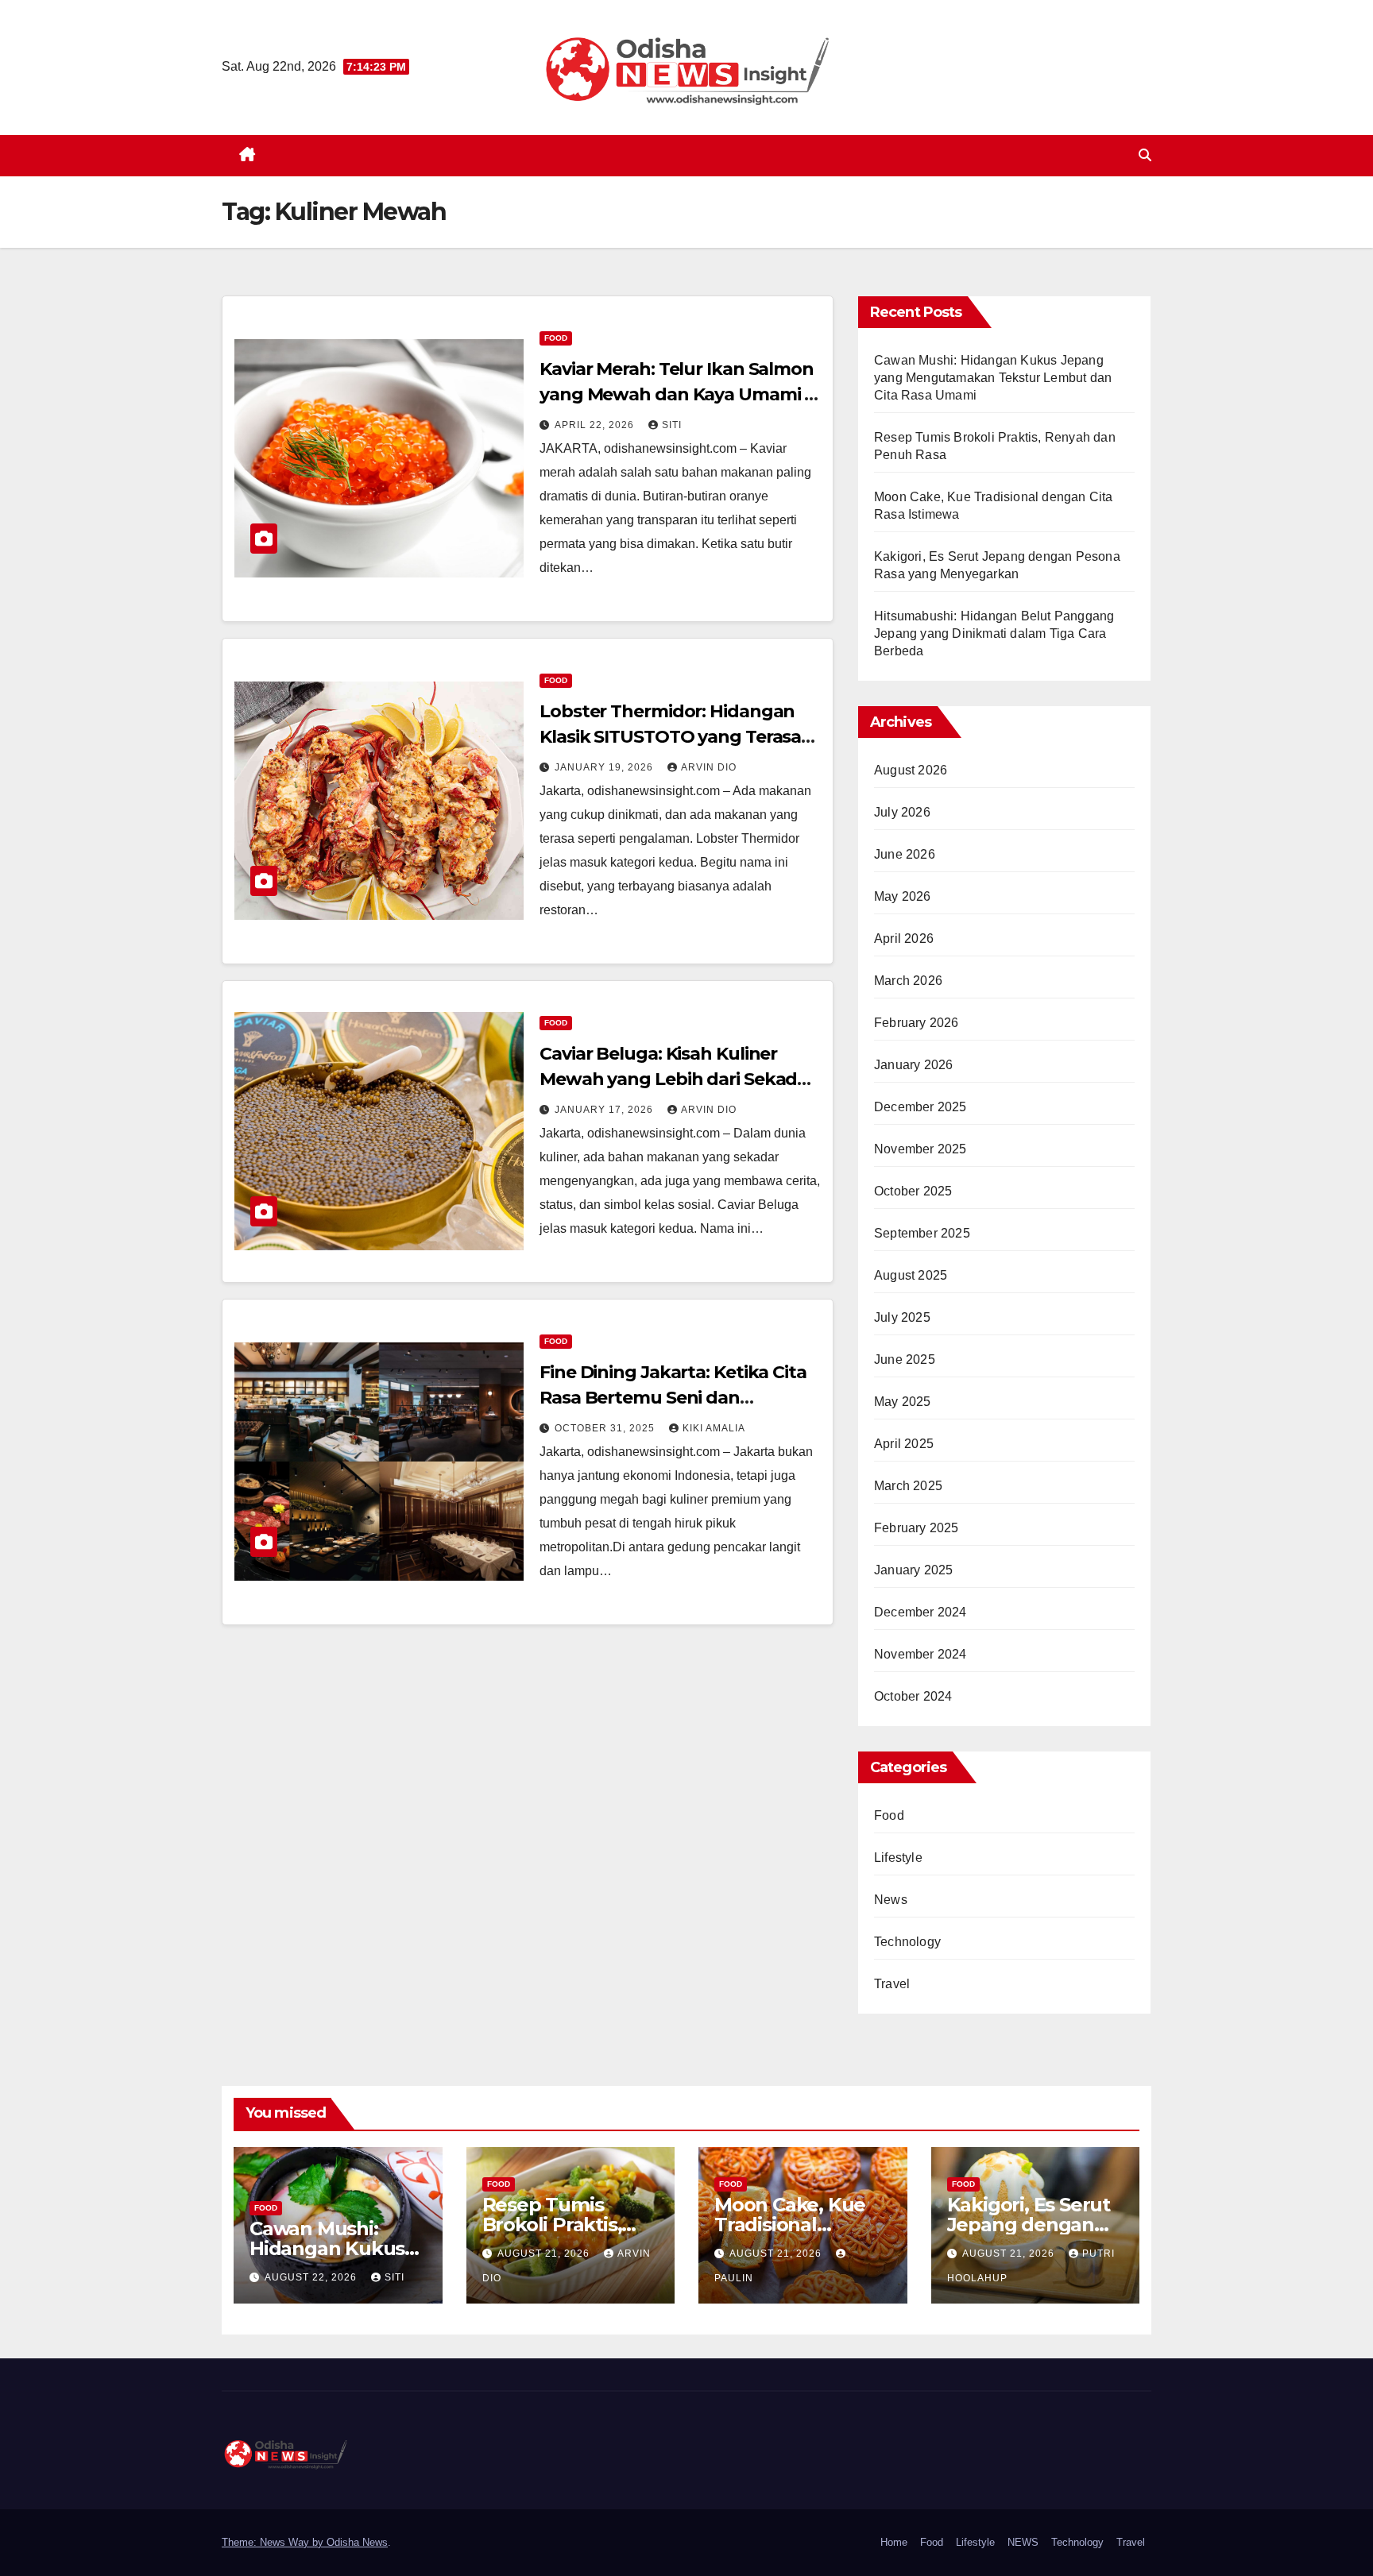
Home (894, 2542)
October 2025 (913, 1191)
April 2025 (904, 1444)
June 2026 (905, 854)
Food (556, 338)
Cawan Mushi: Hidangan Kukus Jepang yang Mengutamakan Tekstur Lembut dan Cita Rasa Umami (993, 378)
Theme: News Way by (274, 2542)
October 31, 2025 (606, 1428)
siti (672, 425)
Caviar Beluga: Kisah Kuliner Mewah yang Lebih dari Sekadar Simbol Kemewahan (677, 1079)
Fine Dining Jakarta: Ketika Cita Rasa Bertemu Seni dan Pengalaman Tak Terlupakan (673, 1398)
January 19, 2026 (605, 767)
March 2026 (908, 981)
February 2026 (917, 1023)
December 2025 (920, 1107)
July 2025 (902, 1317)
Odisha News (357, 2542)
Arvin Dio (709, 767)
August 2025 (911, 1275)
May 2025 (903, 1402)
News (891, 1900)
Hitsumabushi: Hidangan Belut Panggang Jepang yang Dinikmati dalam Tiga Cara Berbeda (994, 633)
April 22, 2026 (596, 425)
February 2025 (917, 1528)
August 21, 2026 (545, 2254)
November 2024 (920, 1654)
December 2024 (920, 1612)
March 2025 (908, 1486)
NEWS (1023, 2542)
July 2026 (902, 812)
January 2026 (913, 1065)
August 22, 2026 (312, 2277)
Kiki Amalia (714, 1428)
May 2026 (903, 896)
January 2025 (913, 1570)
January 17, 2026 (605, 1110)
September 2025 (922, 1233)
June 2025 (905, 1359)
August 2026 (911, 770)
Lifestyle (898, 1858)
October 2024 (913, 1696)
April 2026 (904, 938)
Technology (907, 1942)
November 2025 (920, 1149)
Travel (892, 1984)
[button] (1145, 155)
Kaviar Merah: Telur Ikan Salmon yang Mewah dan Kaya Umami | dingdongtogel (677, 394)
